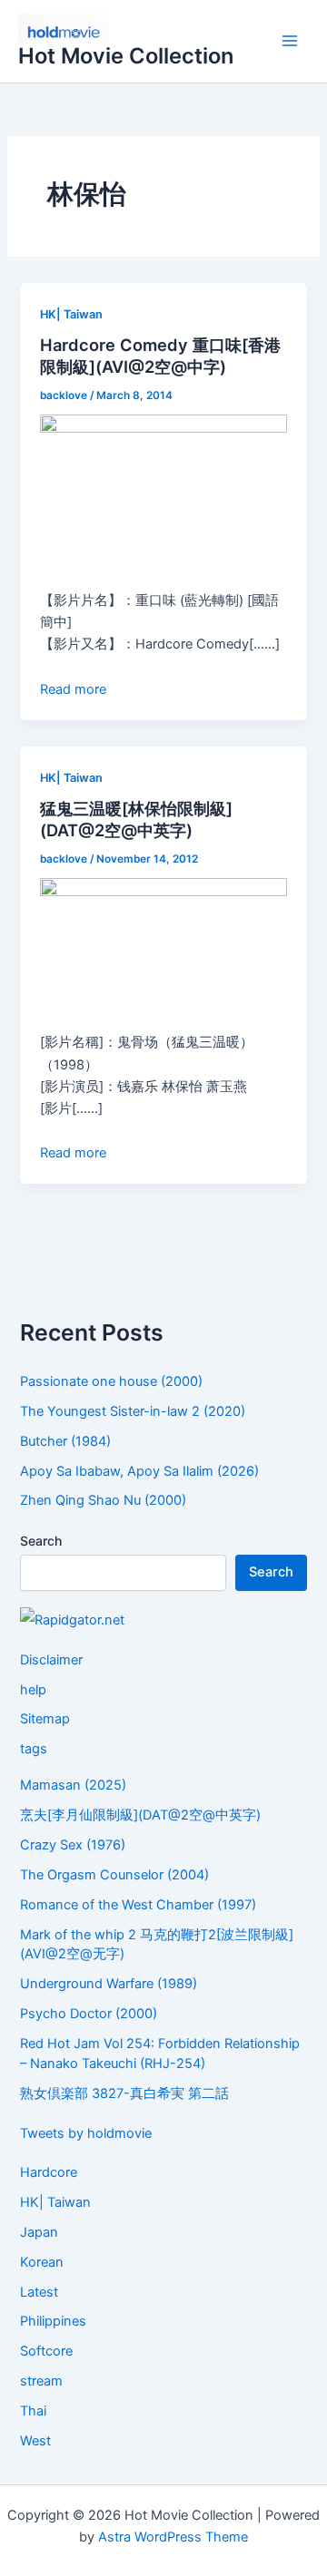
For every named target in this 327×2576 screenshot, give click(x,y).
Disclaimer (51, 1660)
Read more (73, 689)
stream (41, 2381)
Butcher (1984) (65, 1441)
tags (34, 1749)
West (35, 2441)
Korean (42, 2262)
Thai (33, 2411)
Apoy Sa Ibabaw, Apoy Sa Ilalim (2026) (139, 1471)
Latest (39, 2292)
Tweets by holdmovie (86, 2133)
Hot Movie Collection (126, 56)
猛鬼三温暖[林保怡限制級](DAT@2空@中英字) (136, 819)
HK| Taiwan (71, 314)
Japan (39, 2232)
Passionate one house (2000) (111, 1381)
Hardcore (49, 2172)
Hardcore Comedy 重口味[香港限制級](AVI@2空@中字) (160, 356)
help (33, 1690)
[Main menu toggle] (290, 42)
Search (41, 1541)
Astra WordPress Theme (173, 2537)
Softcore (46, 2351)
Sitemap (45, 1719)
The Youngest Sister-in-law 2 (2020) (133, 1411)
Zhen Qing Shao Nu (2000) (103, 1500)
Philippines (53, 2321)
